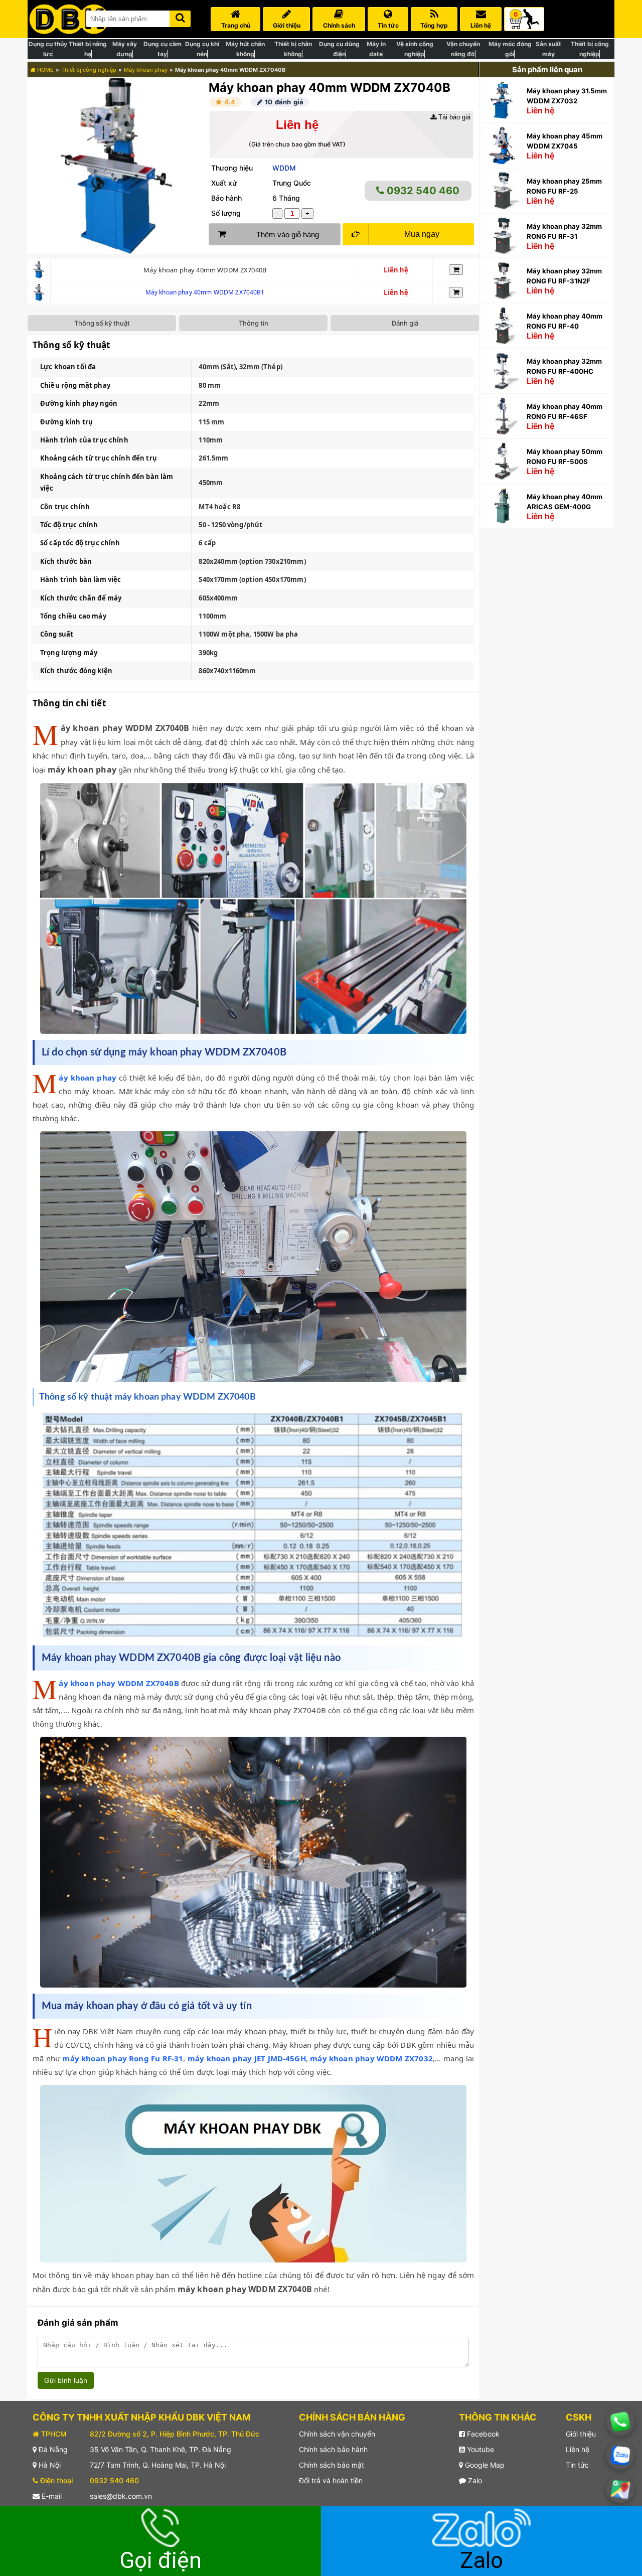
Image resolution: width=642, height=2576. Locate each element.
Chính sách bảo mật (332, 2465)
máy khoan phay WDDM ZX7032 (371, 2058)
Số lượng (226, 213)
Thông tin (254, 323)
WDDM (284, 168)
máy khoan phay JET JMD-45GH (247, 2058)
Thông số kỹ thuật (102, 323)
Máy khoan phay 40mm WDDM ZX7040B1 (205, 292)
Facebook (482, 2434)
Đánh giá (405, 323)
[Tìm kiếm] (180, 17)
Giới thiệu (581, 2434)
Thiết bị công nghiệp (89, 70)
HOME (45, 70)
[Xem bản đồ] (620, 2489)
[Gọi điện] (620, 2421)
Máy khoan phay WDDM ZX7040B (119, 1683)
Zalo (474, 2480)
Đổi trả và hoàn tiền (331, 2480)
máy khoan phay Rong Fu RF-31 (123, 2058)
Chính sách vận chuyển (337, 2434)
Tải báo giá (453, 117)
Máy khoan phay (146, 70)
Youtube (479, 2449)
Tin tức (577, 2465)
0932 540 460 (422, 191)
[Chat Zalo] (620, 2456)
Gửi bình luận (66, 2380)
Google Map (484, 2465)
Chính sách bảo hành (333, 2449)
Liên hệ (578, 2449)
